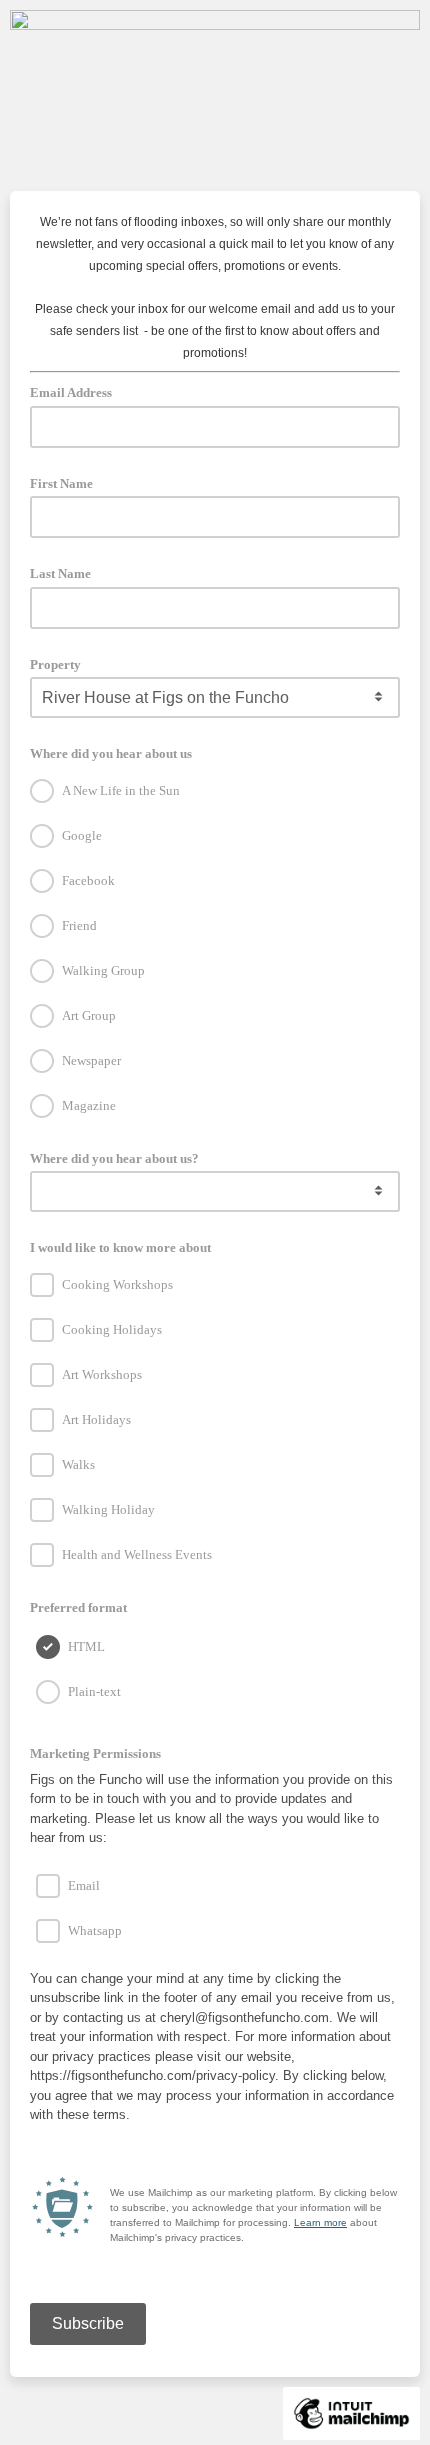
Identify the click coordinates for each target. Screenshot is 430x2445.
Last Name (60, 573)
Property (55, 664)
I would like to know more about (120, 1247)
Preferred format (78, 1607)
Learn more (320, 2222)
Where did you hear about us (111, 753)
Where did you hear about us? (114, 1158)
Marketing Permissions (102, 1752)
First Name (61, 483)
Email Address (77, 391)
